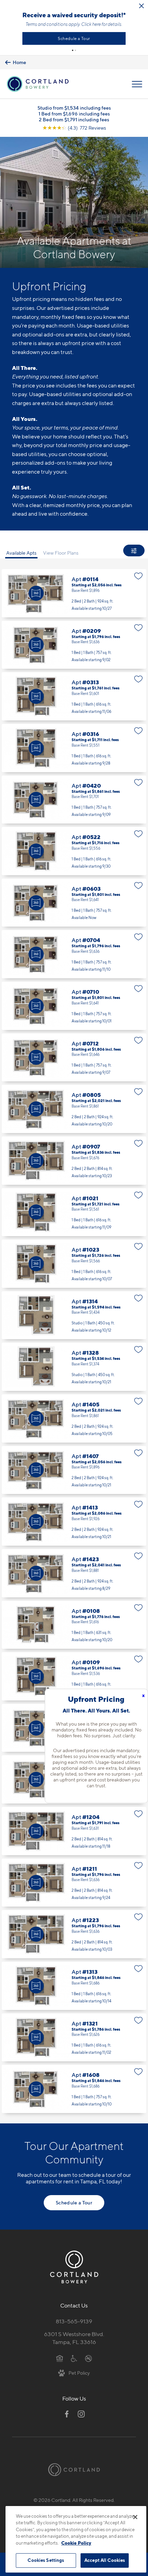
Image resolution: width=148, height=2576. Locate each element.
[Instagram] (81, 2414)
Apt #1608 (74, 2089)
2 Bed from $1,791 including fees (74, 119)
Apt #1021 (74, 1212)
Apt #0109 (74, 1676)
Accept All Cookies (105, 2560)
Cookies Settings (46, 2560)
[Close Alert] (141, 6)
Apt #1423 (74, 1573)
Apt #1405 (74, 1418)
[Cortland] (74, 2470)
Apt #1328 (74, 1367)
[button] (73, 50)
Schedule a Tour (74, 38)
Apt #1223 (74, 1934)
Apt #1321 (74, 2038)
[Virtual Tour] (36, 593)
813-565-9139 (74, 2321)
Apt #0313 (74, 696)
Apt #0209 (74, 645)
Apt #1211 (74, 1883)
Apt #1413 (74, 1522)
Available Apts (21, 553)
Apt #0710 (74, 1006)
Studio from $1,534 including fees (74, 108)
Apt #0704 (74, 954)
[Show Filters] (134, 550)
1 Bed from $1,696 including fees (74, 114)
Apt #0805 (74, 1109)
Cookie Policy (76, 2543)
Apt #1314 (74, 1315)
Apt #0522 (74, 851)
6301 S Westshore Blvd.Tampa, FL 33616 (74, 2338)
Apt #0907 (74, 1161)
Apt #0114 (74, 593)
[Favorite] (139, 576)
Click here (91, 24)
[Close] (135, 2517)
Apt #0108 (74, 1625)
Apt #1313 (74, 1986)
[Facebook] (67, 2414)
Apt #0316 (74, 748)
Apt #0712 (74, 1058)
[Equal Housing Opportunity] (60, 2358)
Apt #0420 (74, 800)
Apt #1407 (74, 1470)
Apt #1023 (74, 1264)
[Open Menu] (137, 84)
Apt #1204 (74, 1831)
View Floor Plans (61, 553)
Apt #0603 (74, 903)
